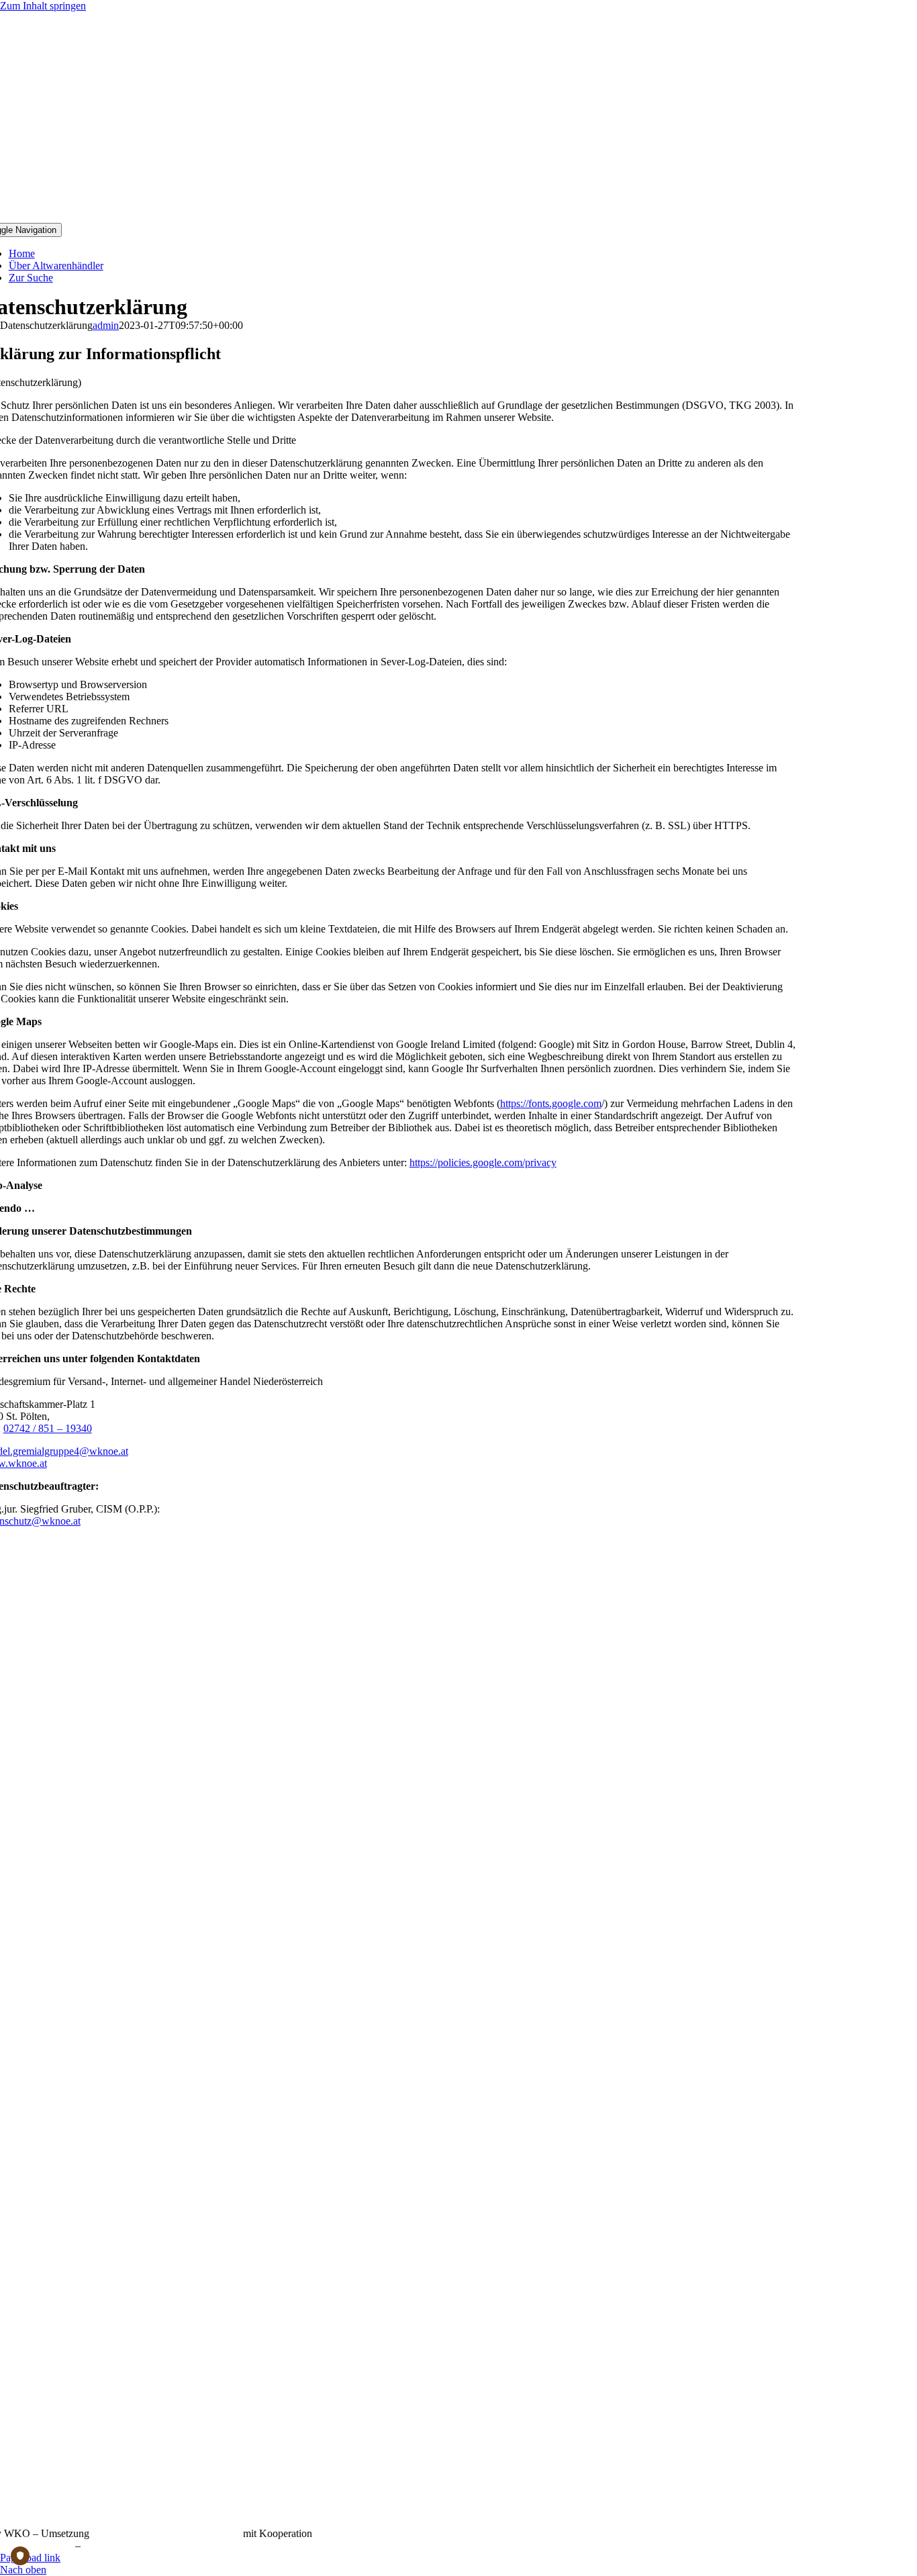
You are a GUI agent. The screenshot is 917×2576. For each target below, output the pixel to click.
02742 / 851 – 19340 (48, 1428)
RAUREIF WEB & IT (364, 2533)
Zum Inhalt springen (43, 6)
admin (106, 325)
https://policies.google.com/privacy (483, 1162)
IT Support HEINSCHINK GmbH (166, 2533)
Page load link (30, 2558)
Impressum (106, 2545)
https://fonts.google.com (551, 1103)
